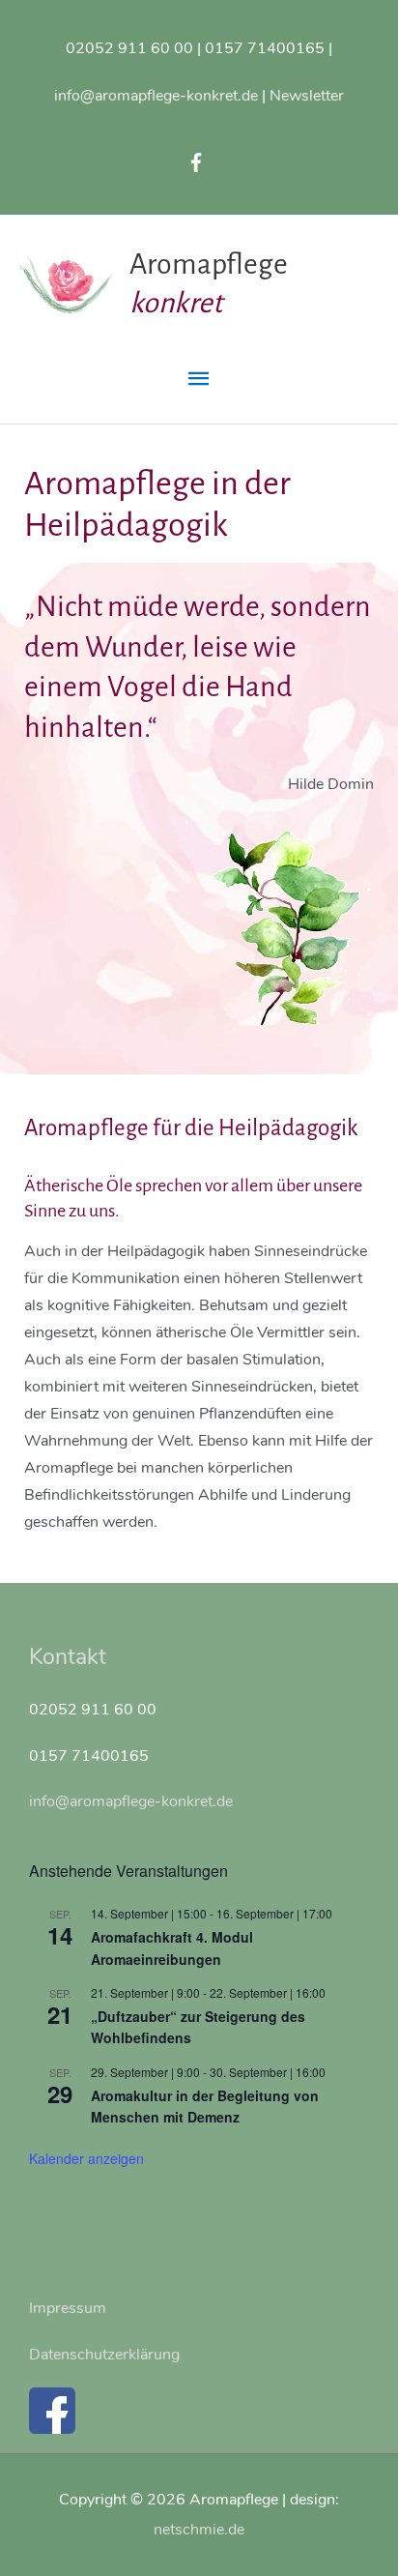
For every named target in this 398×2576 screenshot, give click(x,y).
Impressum (68, 2308)
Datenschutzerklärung (104, 2354)
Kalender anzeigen (86, 2158)
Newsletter (307, 95)
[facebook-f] (199, 162)
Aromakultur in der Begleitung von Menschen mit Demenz (205, 2107)
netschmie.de (199, 2529)
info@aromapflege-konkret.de (156, 95)
